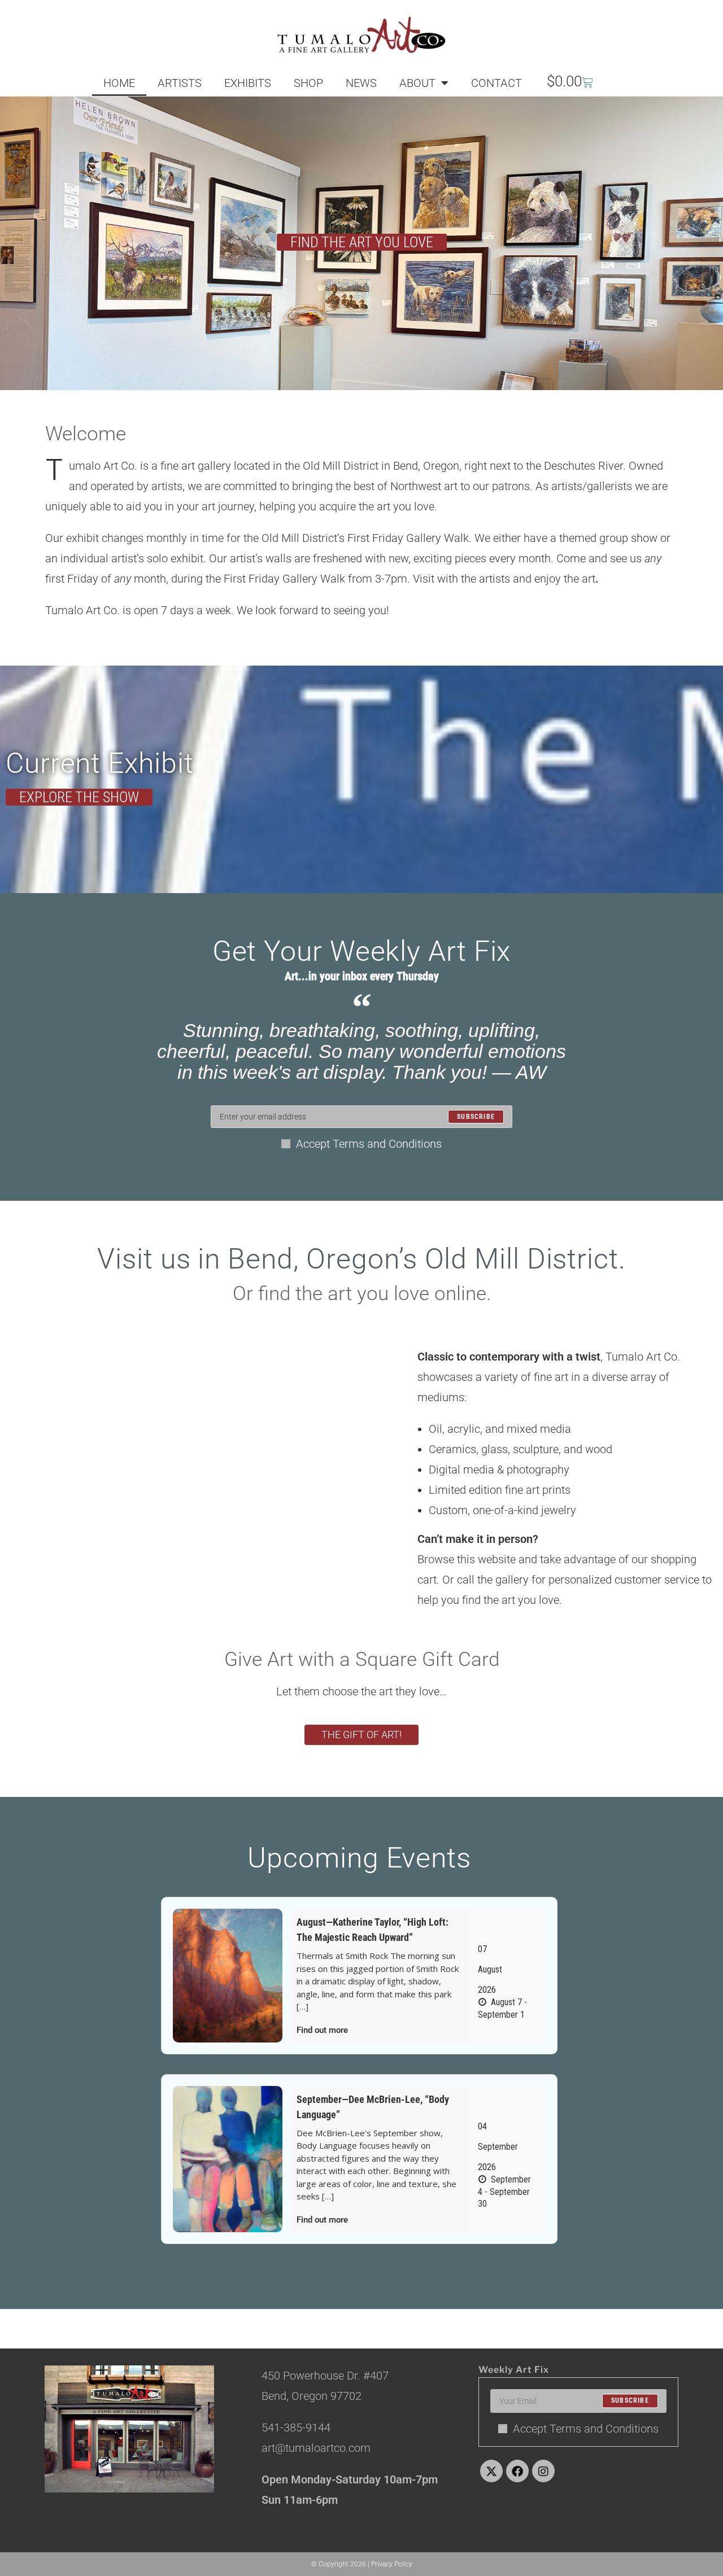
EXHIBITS (248, 83)
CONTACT (496, 83)
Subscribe (630, 2401)
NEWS (361, 83)
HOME (119, 83)
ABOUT (417, 83)
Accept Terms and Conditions (369, 1144)
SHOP (308, 83)
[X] (491, 2471)
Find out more (322, 2030)
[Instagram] (543, 2471)
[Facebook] (517, 2471)
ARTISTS (180, 83)
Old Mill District (299, 538)
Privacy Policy (392, 2564)
